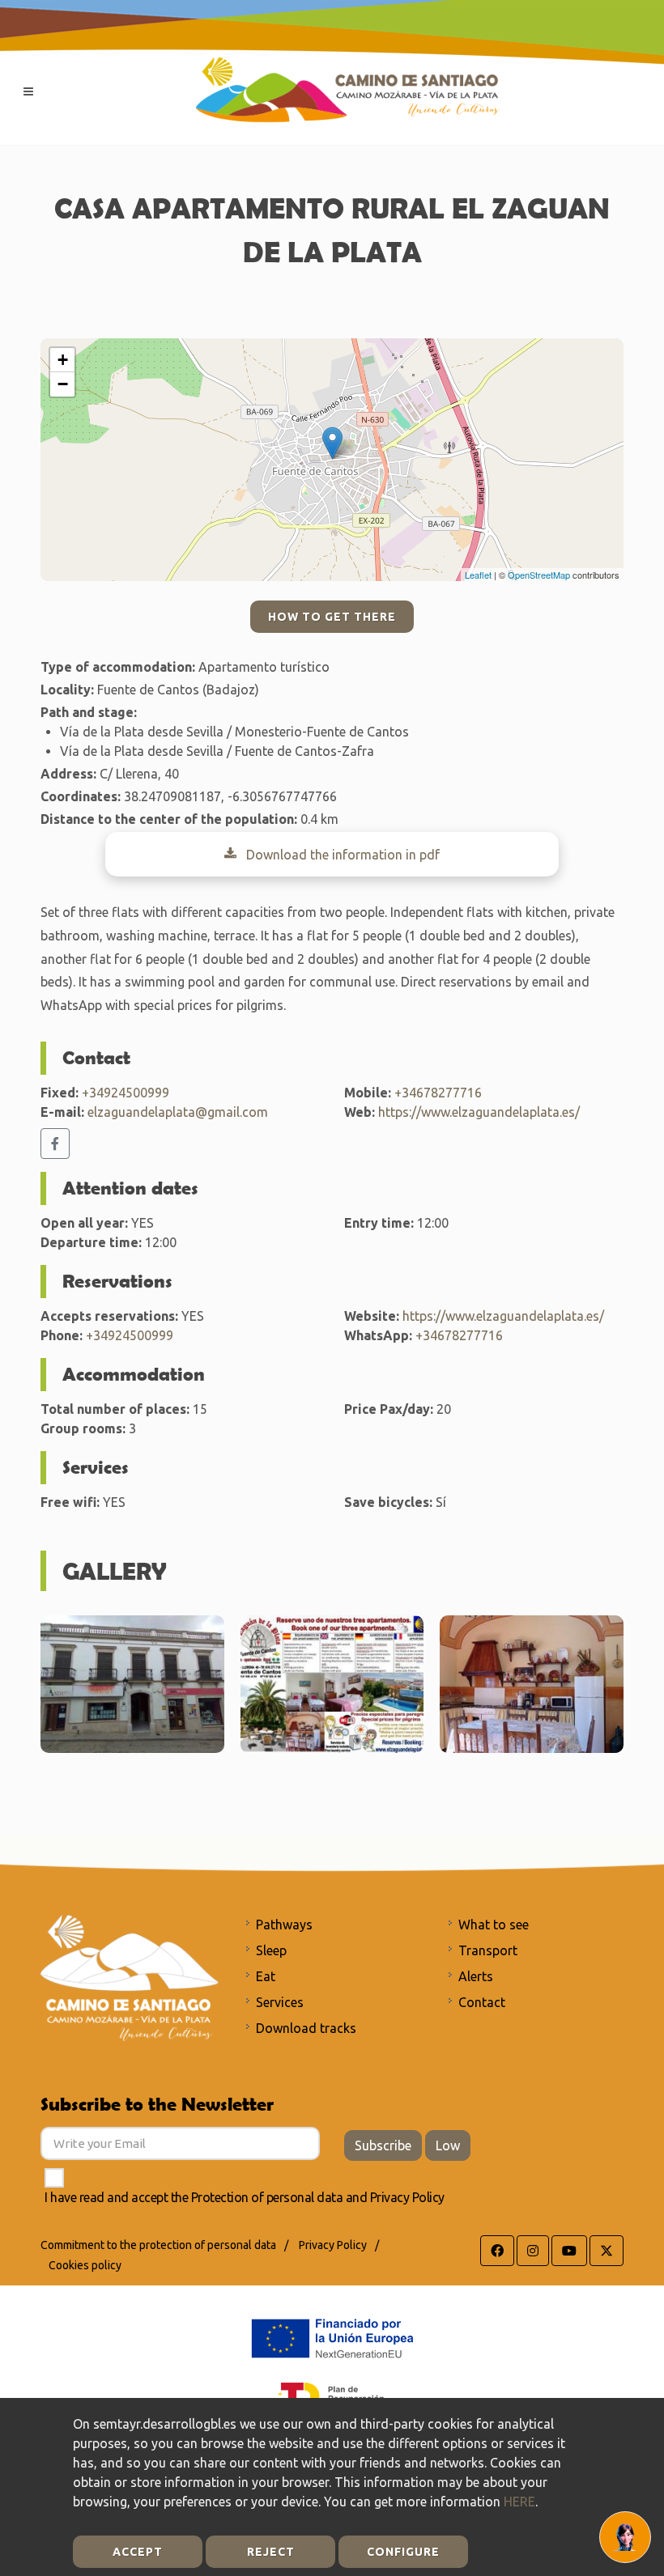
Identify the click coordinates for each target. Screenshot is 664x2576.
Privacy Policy (407, 2197)
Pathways (284, 1925)
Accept (138, 2552)
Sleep (271, 1950)
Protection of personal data (267, 2197)
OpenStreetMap (539, 575)
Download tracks (306, 2028)
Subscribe (383, 2145)
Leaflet (478, 575)
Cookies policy (85, 2265)
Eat (266, 1976)
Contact (482, 2002)
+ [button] (63, 360)
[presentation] (638, 1684)
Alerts (476, 1976)
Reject (271, 2552)
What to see (494, 1925)
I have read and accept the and (245, 2197)
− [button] (63, 384)
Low (448, 2145)
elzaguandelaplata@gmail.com (178, 1112)
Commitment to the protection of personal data (158, 2245)
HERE (519, 2502)
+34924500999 (126, 1093)
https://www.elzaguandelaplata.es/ (479, 1112)
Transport (488, 1950)
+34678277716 (438, 1093)
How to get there (332, 617)
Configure (403, 2552)
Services (280, 2002)
